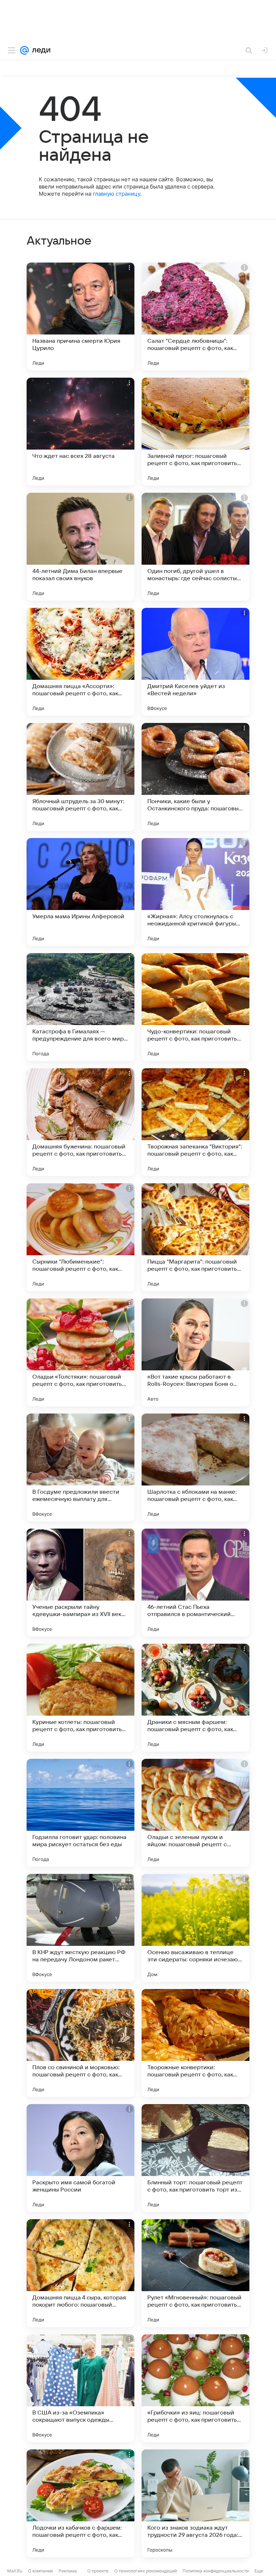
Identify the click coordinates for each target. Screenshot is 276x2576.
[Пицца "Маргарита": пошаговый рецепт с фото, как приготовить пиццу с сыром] (195, 1237)
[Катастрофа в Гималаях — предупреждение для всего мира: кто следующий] (80, 1007)
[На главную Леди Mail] (40, 50)
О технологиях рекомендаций (146, 2571)
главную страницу (116, 194)
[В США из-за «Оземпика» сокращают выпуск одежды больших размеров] (80, 2388)
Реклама (68, 2571)
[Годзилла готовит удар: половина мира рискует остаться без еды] (80, 1813)
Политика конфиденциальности (216, 2571)
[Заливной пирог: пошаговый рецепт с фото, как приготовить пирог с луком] (195, 432)
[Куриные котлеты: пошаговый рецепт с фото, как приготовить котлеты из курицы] (80, 1698)
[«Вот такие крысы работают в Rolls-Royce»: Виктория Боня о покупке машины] (195, 1352)
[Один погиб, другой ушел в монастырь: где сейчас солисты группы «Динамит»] (195, 547)
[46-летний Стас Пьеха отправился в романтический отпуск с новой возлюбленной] (195, 1583)
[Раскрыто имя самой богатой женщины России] (80, 2158)
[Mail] (24, 50)
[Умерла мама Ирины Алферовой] (80, 892)
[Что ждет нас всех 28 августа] (80, 432)
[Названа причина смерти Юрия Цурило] (80, 317)
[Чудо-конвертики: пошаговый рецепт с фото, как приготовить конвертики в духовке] (195, 1007)
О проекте (98, 2571)
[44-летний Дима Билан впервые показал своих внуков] (80, 547)
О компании (40, 2571)
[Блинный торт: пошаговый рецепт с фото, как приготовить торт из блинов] (195, 2158)
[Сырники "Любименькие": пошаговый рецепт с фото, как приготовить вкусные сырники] (80, 1237)
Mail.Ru (15, 2571)
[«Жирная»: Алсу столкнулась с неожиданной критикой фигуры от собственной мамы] (195, 892)
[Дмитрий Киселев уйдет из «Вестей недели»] (195, 662)
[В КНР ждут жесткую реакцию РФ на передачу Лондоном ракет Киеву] (80, 1928)
